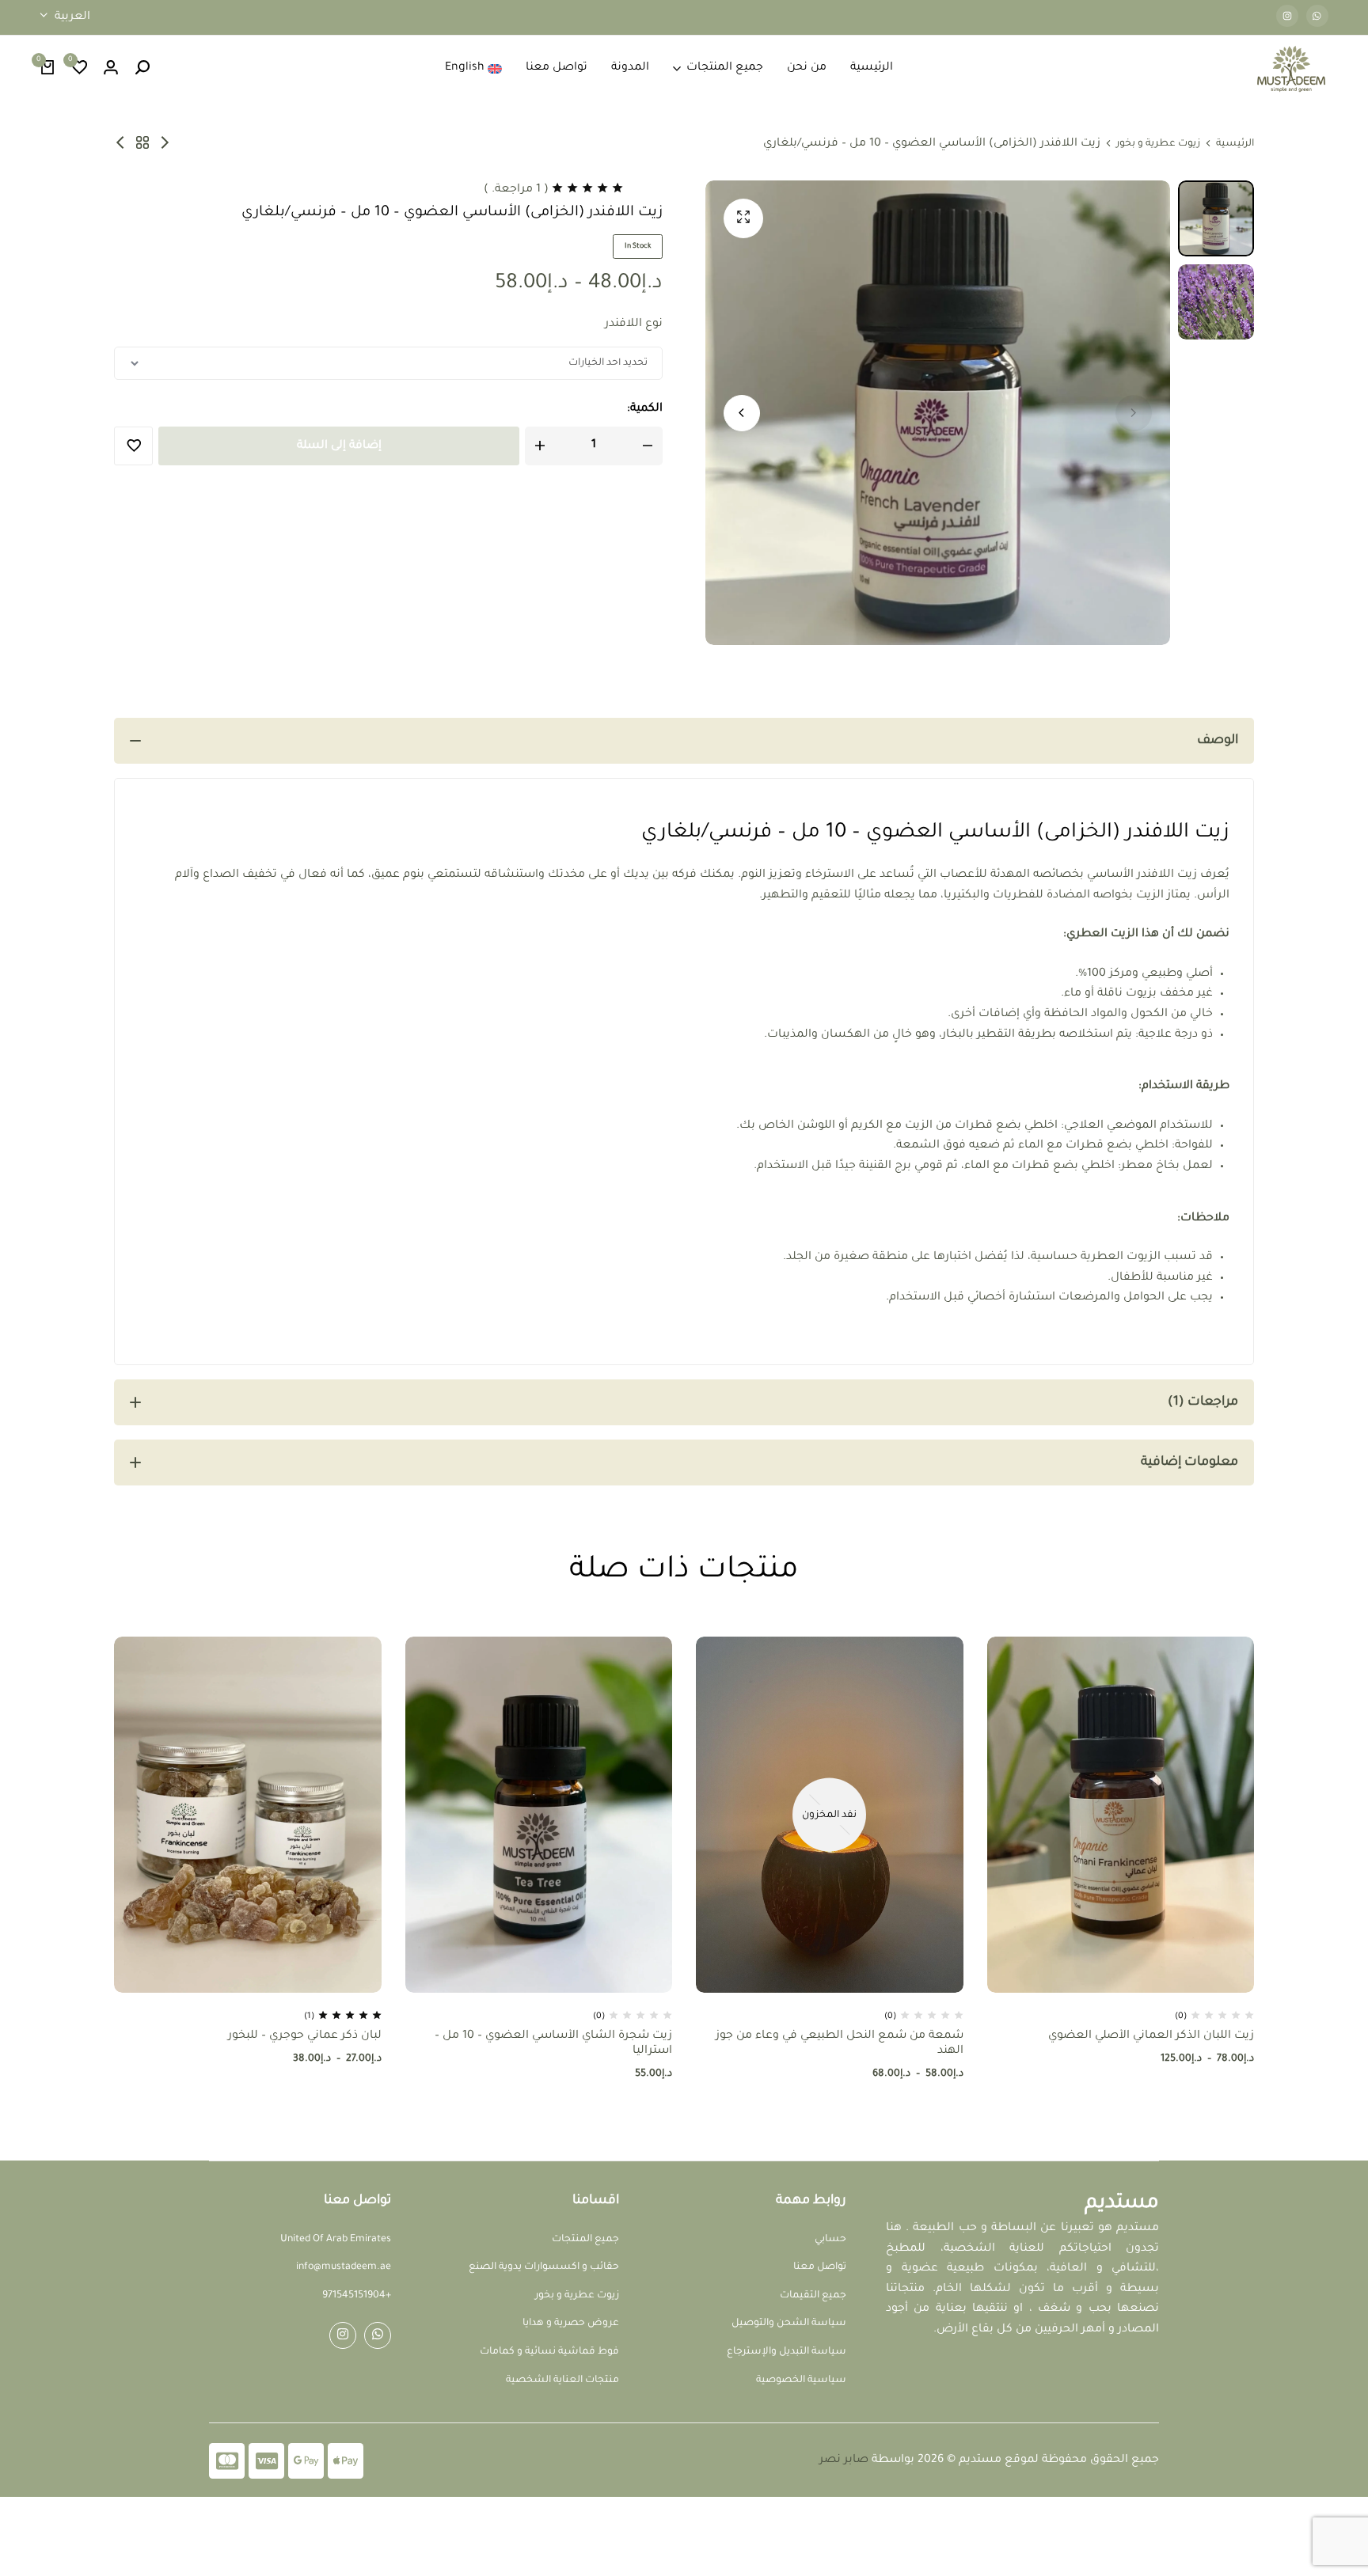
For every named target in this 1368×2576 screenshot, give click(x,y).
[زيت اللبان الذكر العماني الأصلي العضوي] (1121, 1815)
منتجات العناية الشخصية (562, 2381)
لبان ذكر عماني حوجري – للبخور (305, 2036)
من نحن (807, 68)
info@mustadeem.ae (344, 2267)
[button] (79, 69)
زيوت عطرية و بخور (1158, 144)
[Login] (111, 69)
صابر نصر (844, 2460)
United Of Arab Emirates (336, 2240)
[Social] (378, 2335)
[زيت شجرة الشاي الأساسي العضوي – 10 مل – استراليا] (539, 1815)
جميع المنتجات (725, 68)
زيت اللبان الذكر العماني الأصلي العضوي (1151, 2036)
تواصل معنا (557, 68)
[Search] (142, 69)
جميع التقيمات (813, 2296)
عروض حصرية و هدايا (571, 2324)
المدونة (630, 68)
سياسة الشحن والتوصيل (789, 2324)
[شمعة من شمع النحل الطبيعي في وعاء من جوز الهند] (830, 1815)
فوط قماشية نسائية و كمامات (549, 2352)
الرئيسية (872, 68)
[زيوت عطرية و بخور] (142, 144)
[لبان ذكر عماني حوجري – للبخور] (120, 144)
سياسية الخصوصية (801, 2381)
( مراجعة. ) (516, 190)
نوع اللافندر (634, 324)
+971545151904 (357, 2296)
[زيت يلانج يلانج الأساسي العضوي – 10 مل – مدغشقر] (165, 144)
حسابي (830, 2240)
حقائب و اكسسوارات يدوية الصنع (544, 2267)
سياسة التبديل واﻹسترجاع (787, 2352)
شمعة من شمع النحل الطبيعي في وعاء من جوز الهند (840, 2044)
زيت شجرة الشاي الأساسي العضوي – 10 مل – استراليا (553, 2044)
